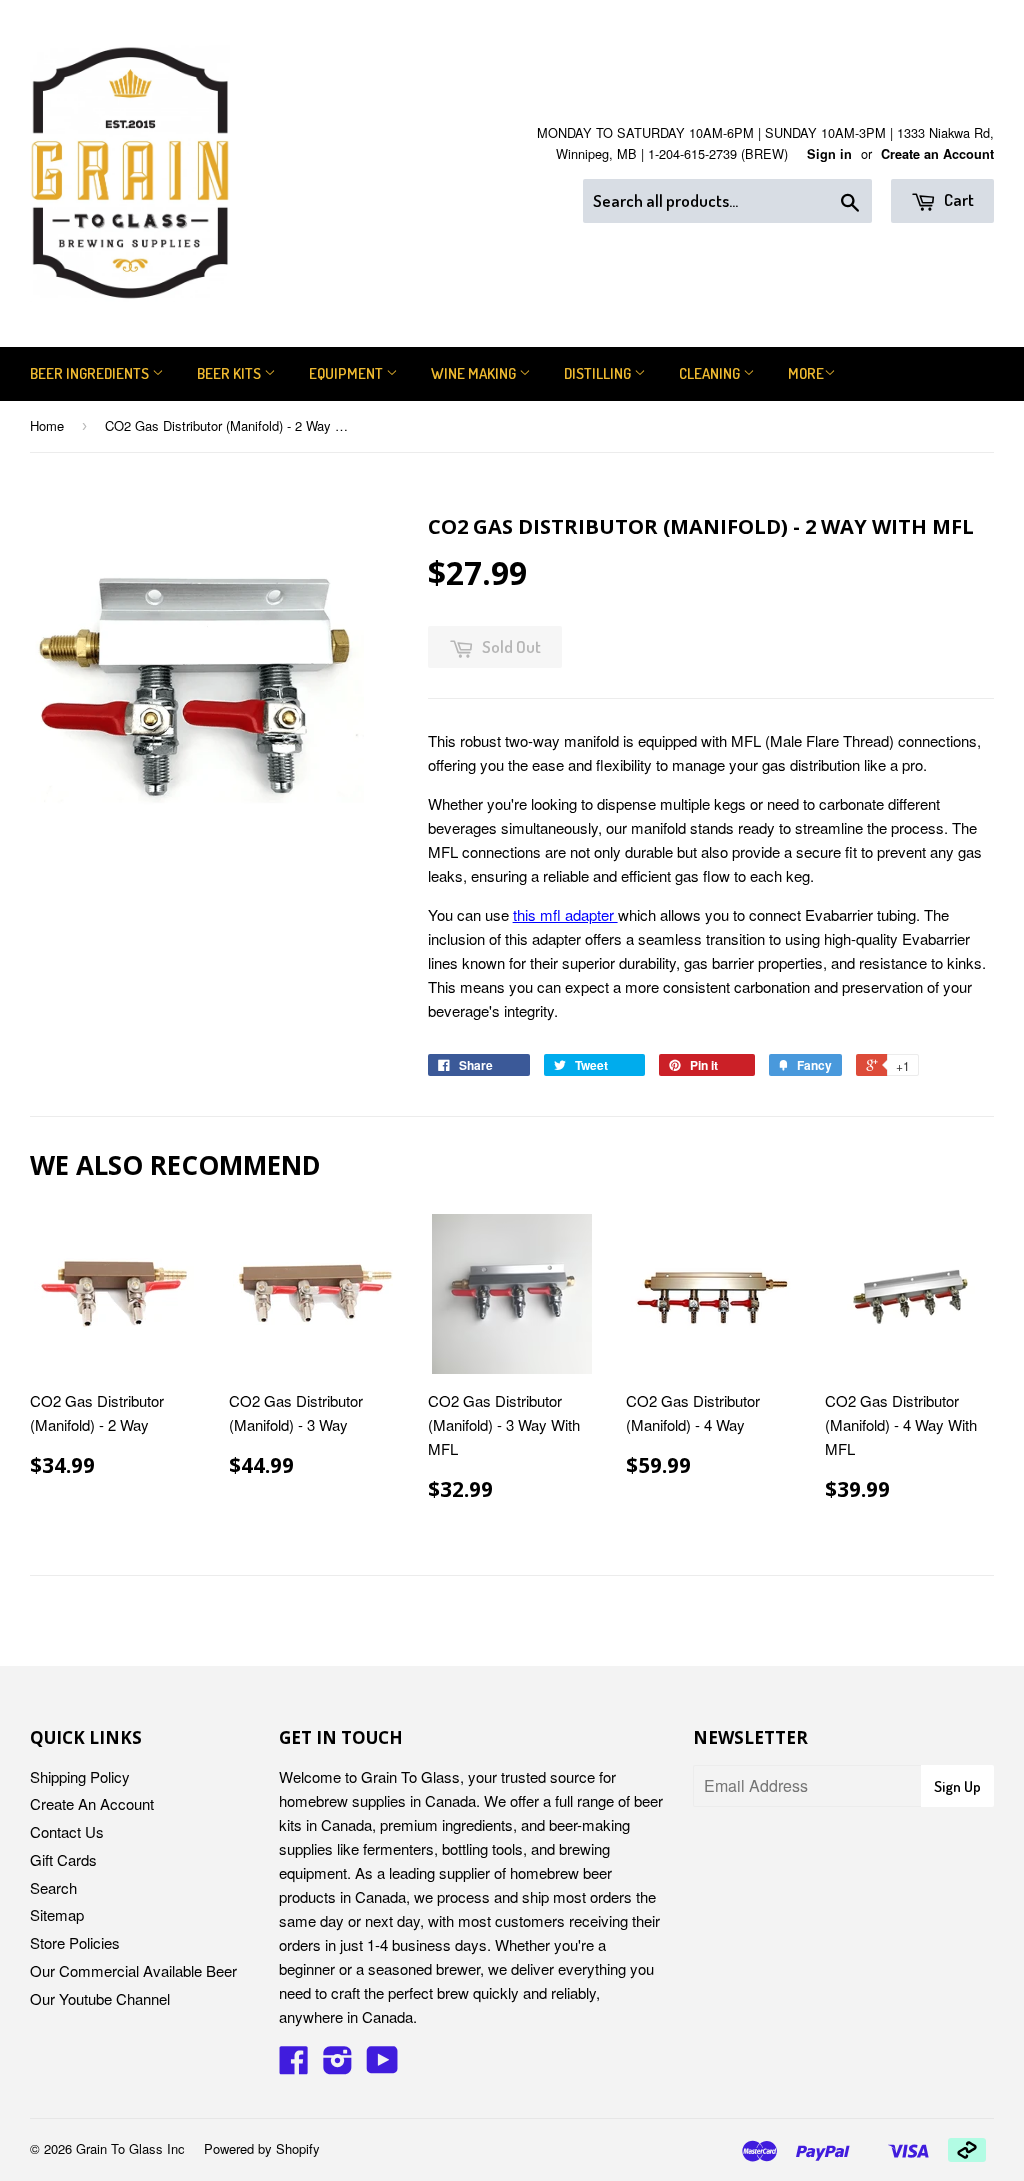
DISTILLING (599, 373)
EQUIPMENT (347, 373)
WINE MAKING (475, 373)
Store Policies (75, 1942)
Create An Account (92, 1803)
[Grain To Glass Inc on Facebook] (294, 2065)
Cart (957, 199)
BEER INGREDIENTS (91, 373)
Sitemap (57, 1914)
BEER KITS (230, 373)
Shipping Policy (80, 1776)
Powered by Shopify (262, 2148)
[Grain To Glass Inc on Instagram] (338, 2065)
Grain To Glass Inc (130, 2148)
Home (47, 425)
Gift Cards (63, 1859)
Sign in (829, 154)
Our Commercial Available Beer (133, 1970)
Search (53, 1887)
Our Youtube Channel (100, 1998)
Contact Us (67, 1831)
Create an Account (937, 154)
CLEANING (711, 373)
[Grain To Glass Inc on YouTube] (382, 2065)
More (806, 373)
